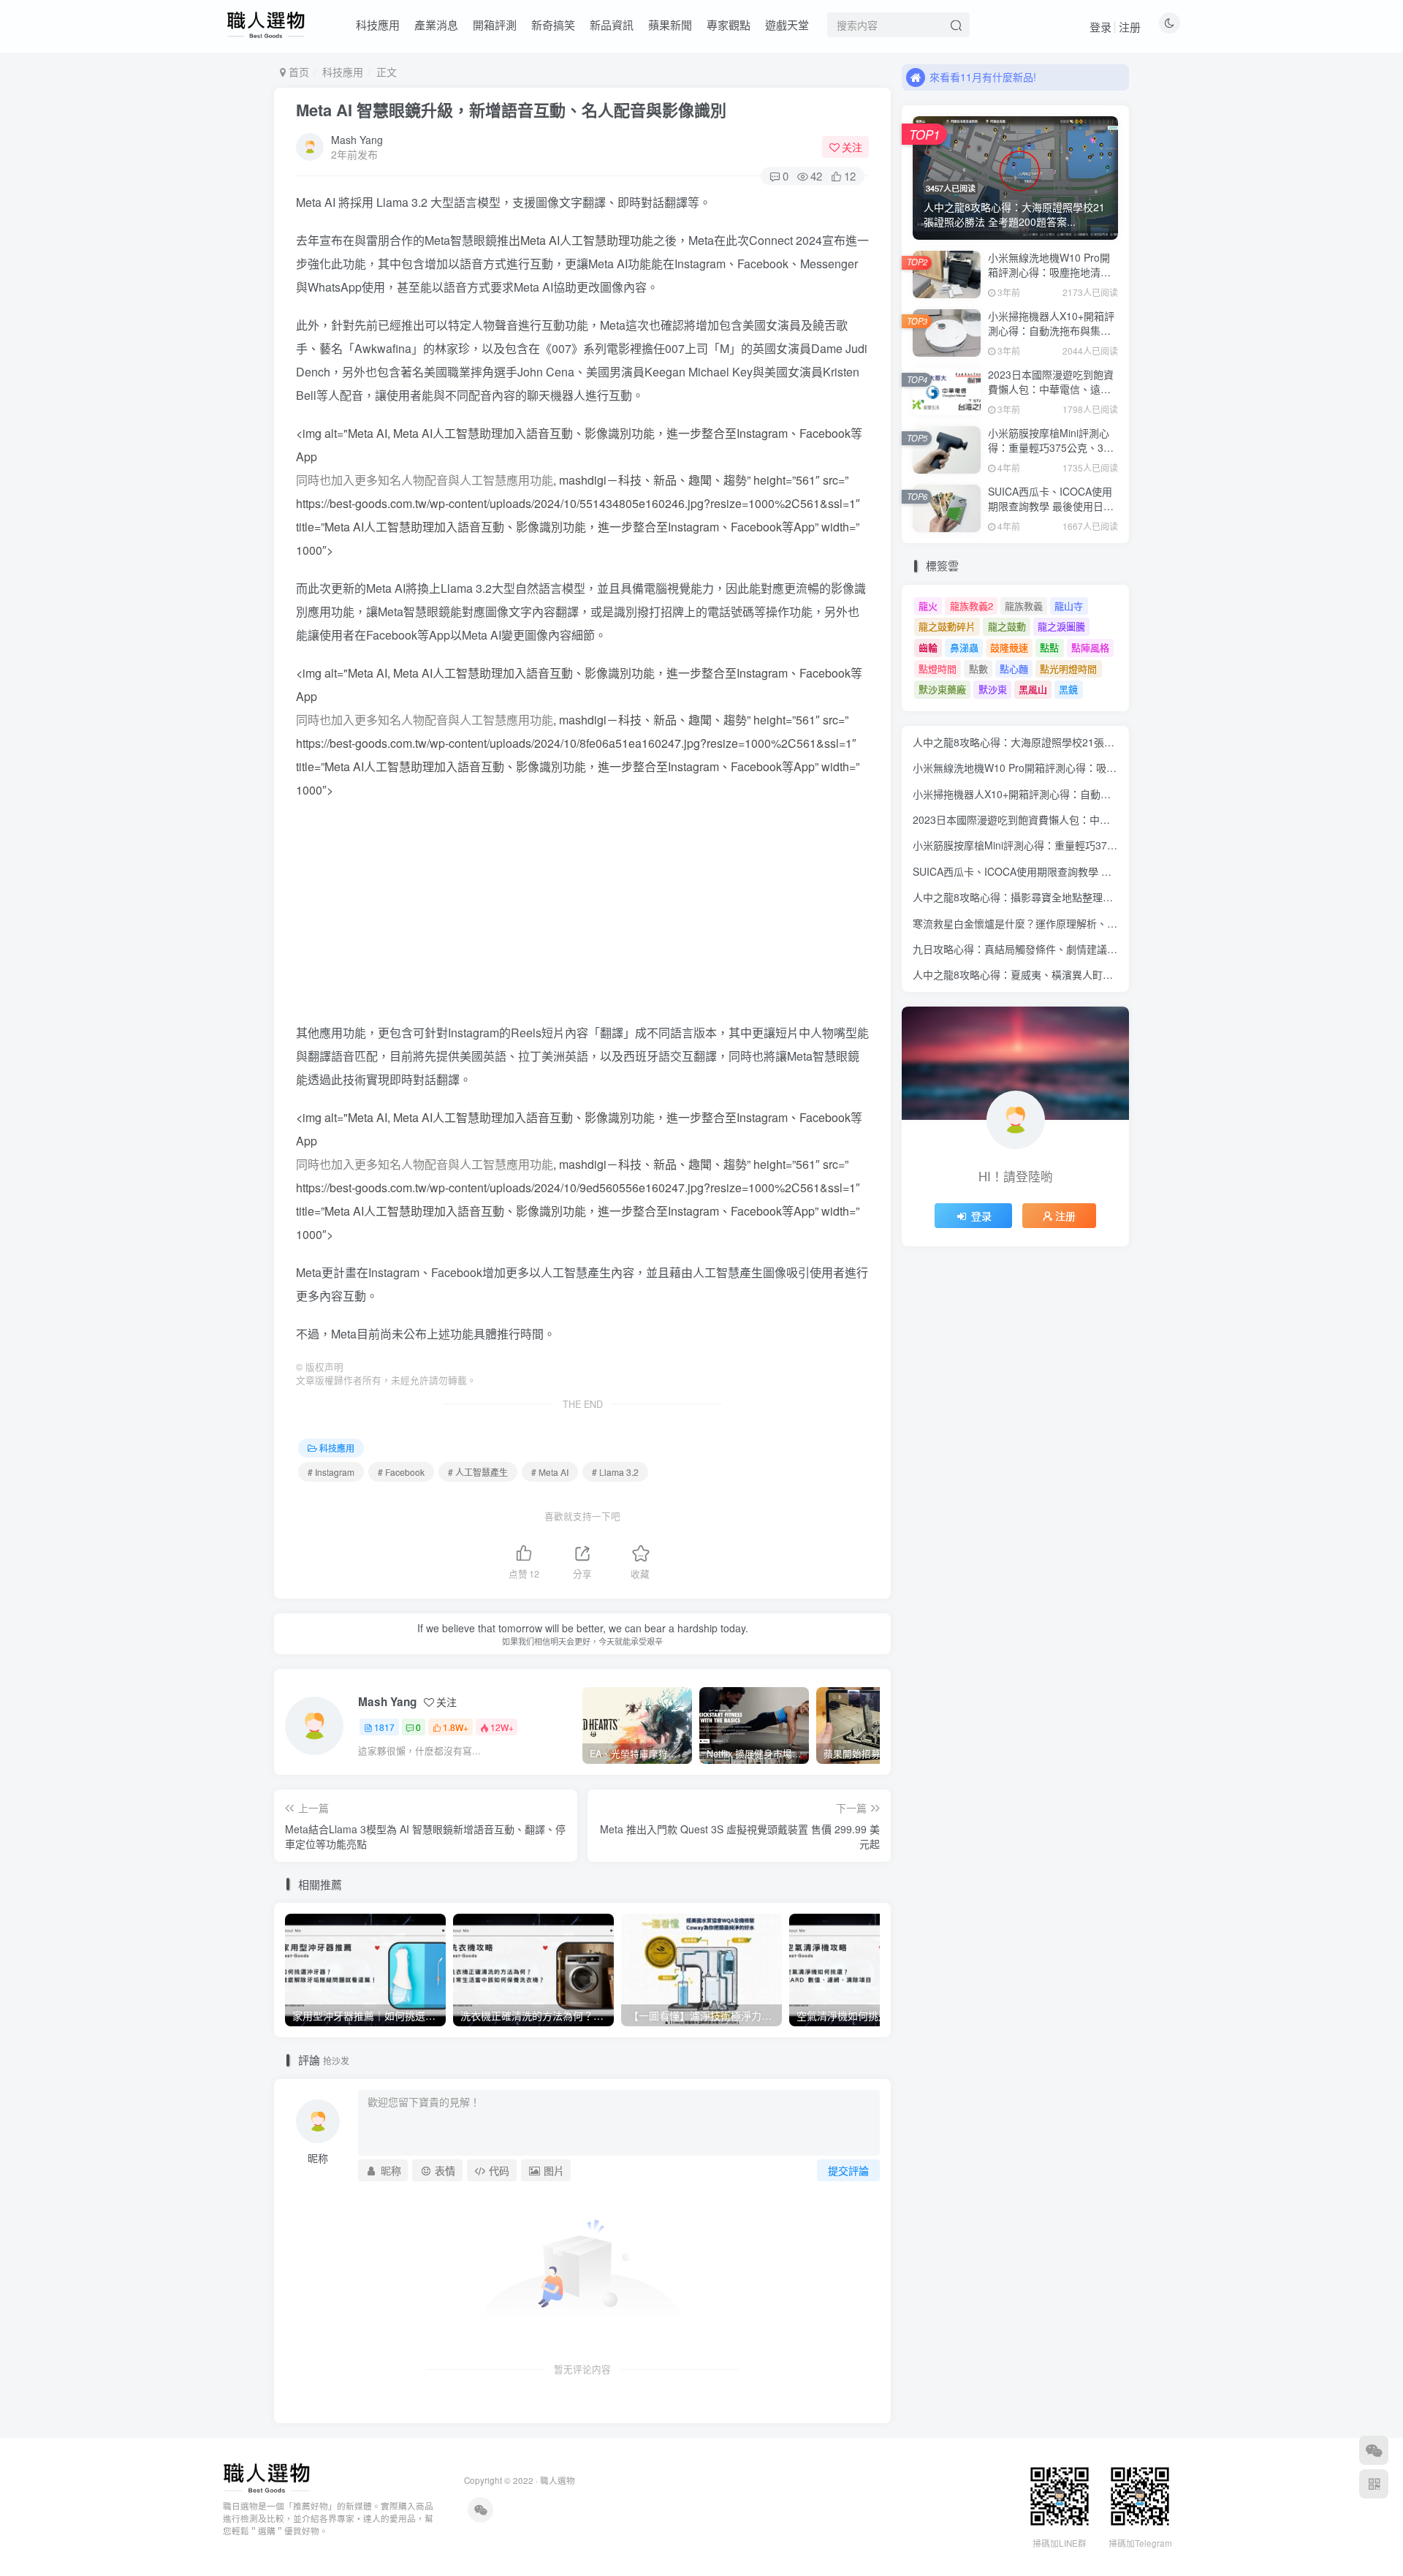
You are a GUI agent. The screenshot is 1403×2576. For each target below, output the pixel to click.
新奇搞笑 (553, 24)
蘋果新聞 (670, 24)
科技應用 (378, 24)
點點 (1049, 647)
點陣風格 (1090, 647)
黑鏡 (1068, 689)
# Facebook (401, 1472)
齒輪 (928, 647)
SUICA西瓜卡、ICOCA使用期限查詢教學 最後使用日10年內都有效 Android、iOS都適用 (1052, 513)
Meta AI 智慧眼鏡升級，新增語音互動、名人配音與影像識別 (511, 110)
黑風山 (1033, 689)
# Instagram (331, 1472)
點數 (978, 668)
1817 (384, 1727)
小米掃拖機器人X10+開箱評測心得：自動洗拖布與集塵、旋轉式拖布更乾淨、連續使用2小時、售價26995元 (1052, 337)
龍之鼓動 (1007, 626)
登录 (1100, 27)
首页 (297, 72)
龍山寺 (1069, 606)
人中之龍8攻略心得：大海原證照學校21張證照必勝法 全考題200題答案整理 (1085, 742)
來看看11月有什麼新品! (983, 77)
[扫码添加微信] (1374, 2450)
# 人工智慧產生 (478, 1472)
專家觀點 (729, 24)
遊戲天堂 (787, 24)
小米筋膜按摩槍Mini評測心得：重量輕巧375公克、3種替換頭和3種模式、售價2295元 (1051, 454)
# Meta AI (550, 1472)
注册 (1130, 27)
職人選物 (558, 2480)
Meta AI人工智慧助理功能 (587, 240)
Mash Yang (357, 140)
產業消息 (436, 24)
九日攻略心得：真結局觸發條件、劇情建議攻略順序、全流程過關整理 (1071, 949)
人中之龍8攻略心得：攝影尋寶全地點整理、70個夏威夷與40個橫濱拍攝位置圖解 (1096, 897)
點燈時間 (938, 668)
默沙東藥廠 (942, 689)
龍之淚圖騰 (1061, 626)
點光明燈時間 (1068, 668)
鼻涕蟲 (964, 647)
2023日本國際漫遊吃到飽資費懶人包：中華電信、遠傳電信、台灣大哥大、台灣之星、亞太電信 (1051, 396)
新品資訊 (612, 24)
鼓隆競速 (1009, 647)
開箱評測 (495, 24)
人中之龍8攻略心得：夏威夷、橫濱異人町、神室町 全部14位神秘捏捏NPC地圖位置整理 (1113, 974)
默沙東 (993, 689)
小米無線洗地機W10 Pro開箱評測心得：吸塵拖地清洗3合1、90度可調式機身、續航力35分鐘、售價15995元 (1053, 279)
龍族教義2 (972, 606)
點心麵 (1014, 668)
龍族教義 (1024, 606)
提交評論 (848, 2170)
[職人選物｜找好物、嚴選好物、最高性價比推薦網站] (266, 2477)
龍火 (928, 606)
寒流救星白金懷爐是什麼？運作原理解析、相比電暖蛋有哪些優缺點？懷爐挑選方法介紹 (1112, 923)
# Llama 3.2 (615, 1472)
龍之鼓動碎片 (947, 626)
